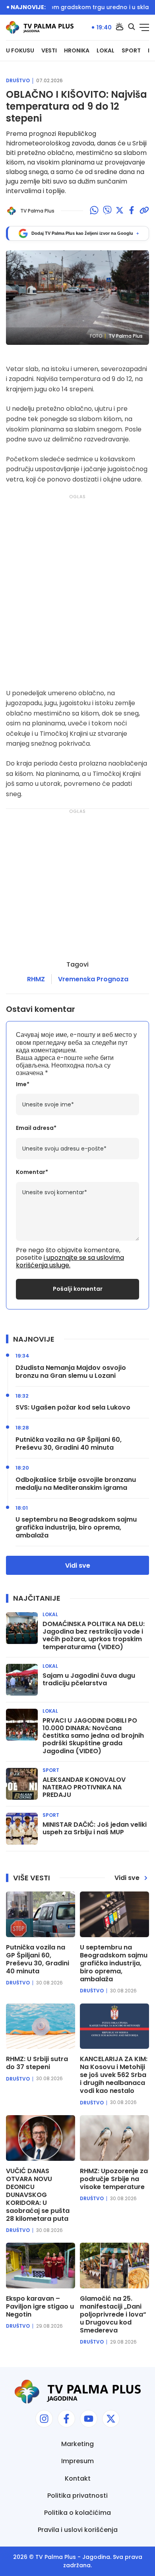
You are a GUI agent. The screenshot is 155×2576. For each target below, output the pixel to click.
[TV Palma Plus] (40, 27)
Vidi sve (78, 1566)
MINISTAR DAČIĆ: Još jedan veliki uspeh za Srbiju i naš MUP (95, 1828)
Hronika (77, 51)
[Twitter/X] (120, 211)
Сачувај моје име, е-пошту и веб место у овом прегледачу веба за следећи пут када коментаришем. (76, 1042)
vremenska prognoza (93, 979)
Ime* (23, 1084)
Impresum (77, 2461)
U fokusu (20, 51)
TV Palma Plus (56, 2557)
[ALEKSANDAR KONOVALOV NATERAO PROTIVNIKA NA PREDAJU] (22, 1784)
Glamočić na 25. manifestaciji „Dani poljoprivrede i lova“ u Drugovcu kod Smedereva (113, 2315)
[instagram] (44, 2419)
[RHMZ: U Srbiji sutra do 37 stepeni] (41, 2026)
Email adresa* (36, 1128)
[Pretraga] (132, 27)
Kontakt (78, 2478)
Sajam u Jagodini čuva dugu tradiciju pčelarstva (89, 1679)
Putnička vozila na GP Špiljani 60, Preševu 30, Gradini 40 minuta (69, 1444)
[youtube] (89, 2419)
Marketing (77, 2444)
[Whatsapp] (94, 211)
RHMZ (36, 979)
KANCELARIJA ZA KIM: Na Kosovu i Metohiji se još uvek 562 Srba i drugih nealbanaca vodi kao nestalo (114, 2075)
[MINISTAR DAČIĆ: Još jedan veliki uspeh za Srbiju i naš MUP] (22, 1829)
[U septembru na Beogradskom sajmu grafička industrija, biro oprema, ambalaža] (114, 1914)
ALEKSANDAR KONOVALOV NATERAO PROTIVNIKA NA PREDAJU (84, 1787)
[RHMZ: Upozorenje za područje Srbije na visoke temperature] (114, 2138)
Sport (131, 51)
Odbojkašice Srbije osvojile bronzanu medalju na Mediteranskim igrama (76, 1484)
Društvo (18, 81)
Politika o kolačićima (77, 2513)
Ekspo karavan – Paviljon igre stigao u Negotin (40, 2307)
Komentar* (32, 1172)
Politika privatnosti (77, 2496)
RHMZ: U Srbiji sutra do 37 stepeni (37, 2063)
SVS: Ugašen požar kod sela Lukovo (73, 1408)
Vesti (49, 51)
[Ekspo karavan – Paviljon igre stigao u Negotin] (41, 2266)
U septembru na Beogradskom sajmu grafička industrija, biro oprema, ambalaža (76, 1528)
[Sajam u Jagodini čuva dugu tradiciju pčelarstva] (22, 1680)
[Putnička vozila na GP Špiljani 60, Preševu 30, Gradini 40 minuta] (41, 1914)
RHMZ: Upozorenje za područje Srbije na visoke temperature (114, 2179)
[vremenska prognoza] (120, 27)
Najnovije (34, 1339)
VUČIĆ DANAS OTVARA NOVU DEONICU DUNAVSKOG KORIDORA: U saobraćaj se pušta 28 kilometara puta (38, 2195)
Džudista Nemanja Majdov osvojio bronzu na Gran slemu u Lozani (71, 1372)
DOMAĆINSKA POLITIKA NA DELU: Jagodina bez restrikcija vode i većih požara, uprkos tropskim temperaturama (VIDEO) (94, 1635)
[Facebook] (132, 211)
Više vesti (32, 1878)
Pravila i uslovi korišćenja (78, 2530)
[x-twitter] (111, 2419)
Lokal (106, 51)
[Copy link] (144, 211)
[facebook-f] (66, 2419)
